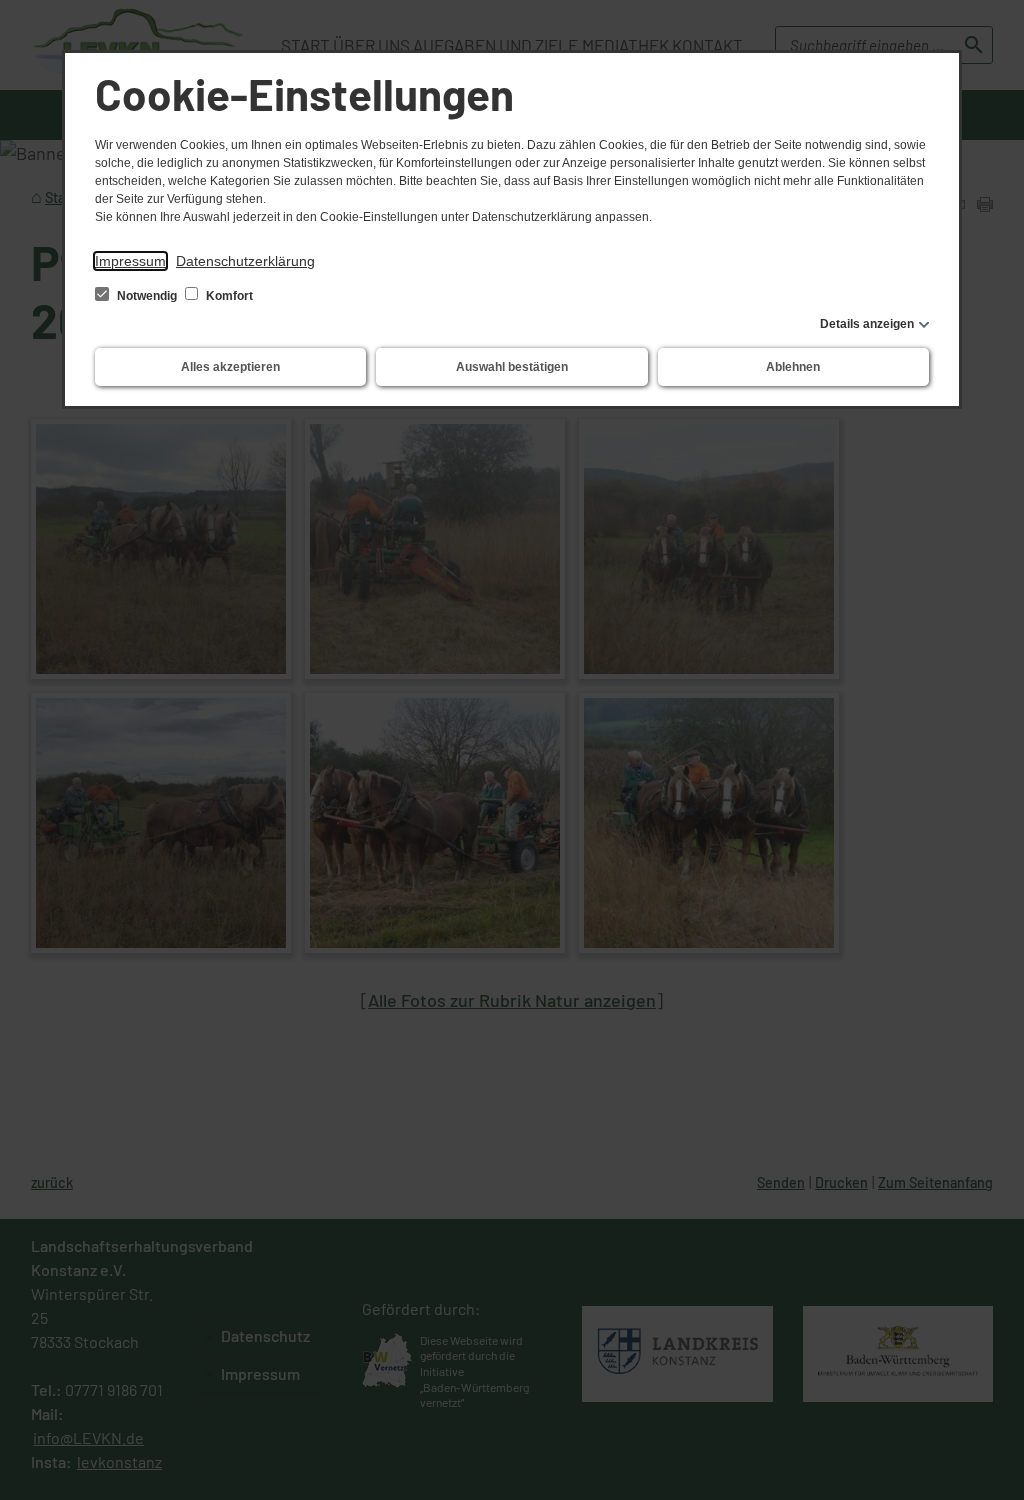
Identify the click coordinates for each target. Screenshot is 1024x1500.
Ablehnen (793, 367)
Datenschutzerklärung (245, 261)
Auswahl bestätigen (512, 367)
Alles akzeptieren (230, 367)
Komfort (228, 296)
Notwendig (147, 296)
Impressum (130, 261)
